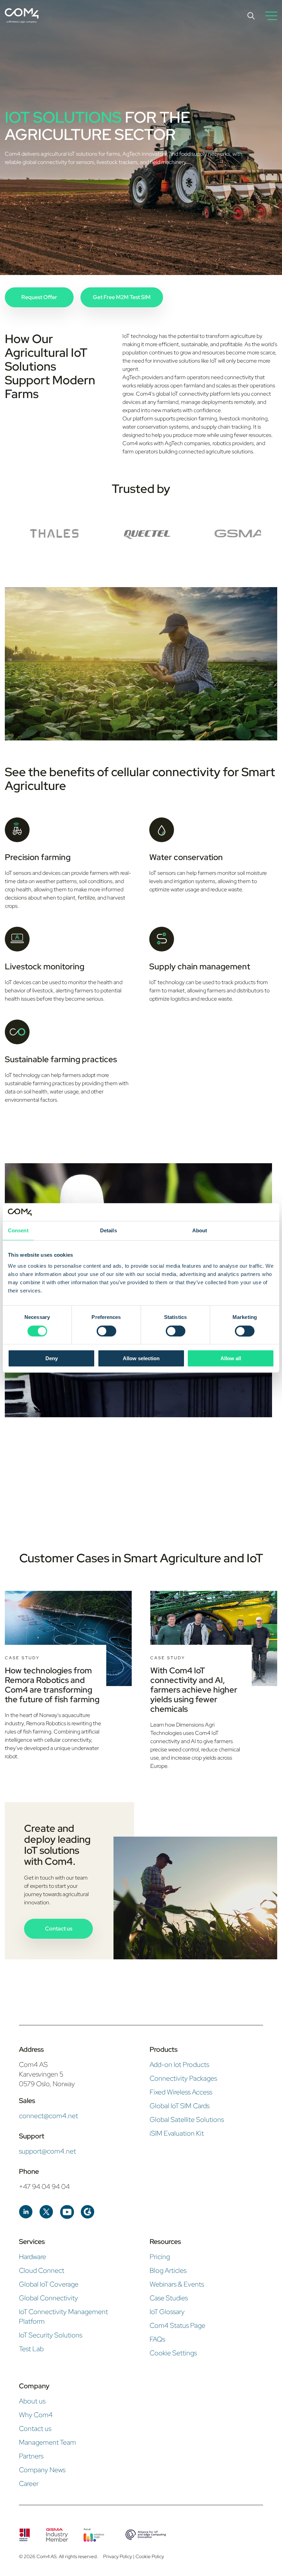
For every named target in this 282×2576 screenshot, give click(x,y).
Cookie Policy (150, 2556)
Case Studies (169, 2298)
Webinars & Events (177, 2284)
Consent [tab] (18, 1231)
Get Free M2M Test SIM (122, 297)
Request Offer (39, 297)
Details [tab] (109, 1231)
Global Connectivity (48, 2298)
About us (32, 2401)
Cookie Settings (173, 2353)
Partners (31, 2456)
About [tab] (200, 1231)
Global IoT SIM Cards (180, 2106)
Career (29, 2484)
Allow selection (141, 1358)
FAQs (157, 2339)
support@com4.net (47, 2151)
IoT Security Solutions (51, 2335)
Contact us (59, 1929)
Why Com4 (36, 2415)
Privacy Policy (118, 2556)
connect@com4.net (48, 2116)
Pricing (160, 2257)
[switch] (106, 1331)
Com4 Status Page (177, 2325)
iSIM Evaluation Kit (177, 2133)
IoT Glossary (167, 2312)
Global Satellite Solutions (187, 2120)
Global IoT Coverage (49, 2284)
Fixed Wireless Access (181, 2092)
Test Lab (31, 2349)
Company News (42, 2470)
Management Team (47, 2442)
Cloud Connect (42, 2270)
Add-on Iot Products (179, 2065)
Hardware (32, 2257)
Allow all (231, 1358)
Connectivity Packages (183, 2078)
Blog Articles (168, 2270)
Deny (52, 1358)
